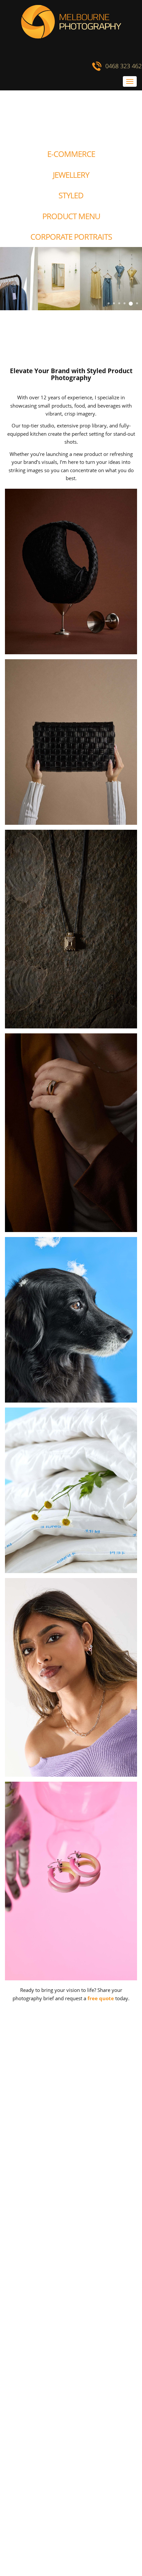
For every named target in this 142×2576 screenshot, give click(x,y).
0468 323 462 (124, 66)
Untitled (5, 81)
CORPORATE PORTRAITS (71, 237)
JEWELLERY (71, 175)
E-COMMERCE (71, 154)
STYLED (71, 195)
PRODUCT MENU (71, 216)
